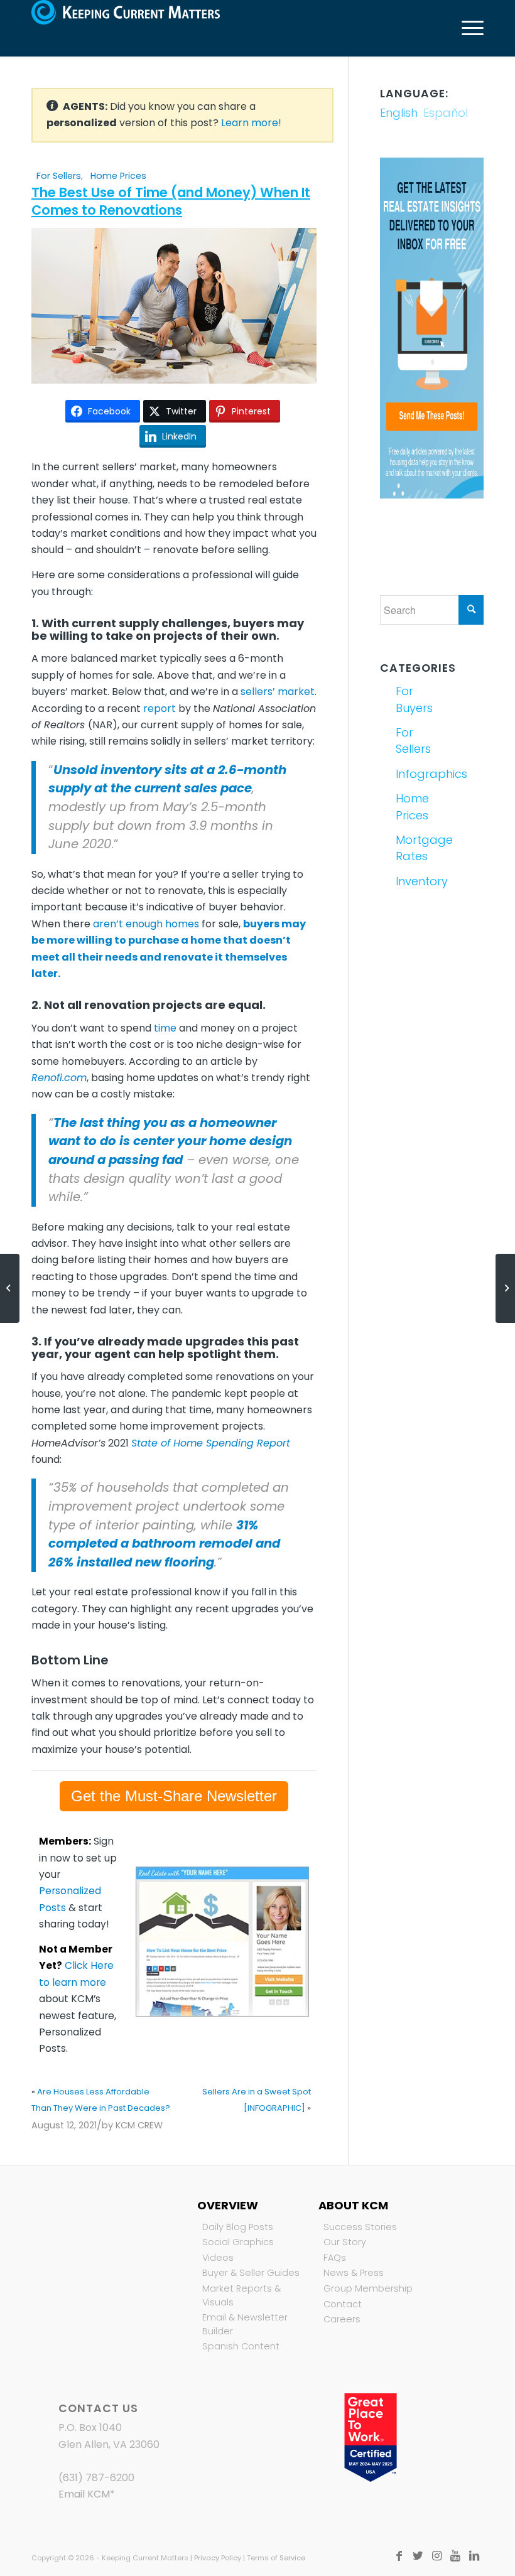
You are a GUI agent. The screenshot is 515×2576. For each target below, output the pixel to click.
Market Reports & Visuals (241, 2295)
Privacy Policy (218, 2558)
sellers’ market (278, 692)
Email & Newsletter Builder (245, 2324)
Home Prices (118, 176)
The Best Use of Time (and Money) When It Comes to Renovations (171, 201)
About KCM (353, 2205)
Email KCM (84, 2494)
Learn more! (251, 123)
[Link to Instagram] (436, 2556)
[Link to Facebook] (399, 2556)
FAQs (335, 2258)
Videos (218, 2258)
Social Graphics (238, 2242)
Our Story (345, 2242)
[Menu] (466, 28)
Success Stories (360, 2227)
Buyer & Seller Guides (251, 2273)
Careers (342, 2319)
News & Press (354, 2273)
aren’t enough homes (146, 924)
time (165, 1028)
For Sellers (59, 176)
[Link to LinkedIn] (474, 2556)
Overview (228, 2205)
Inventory (412, 881)
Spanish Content (241, 2346)
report (160, 709)
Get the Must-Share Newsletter (174, 1796)
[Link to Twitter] (418, 2556)
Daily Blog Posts (238, 2227)
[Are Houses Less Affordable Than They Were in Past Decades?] (10, 1288)
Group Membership (368, 2288)
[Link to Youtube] (455, 2556)
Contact (343, 2304)
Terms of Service (276, 2558)
